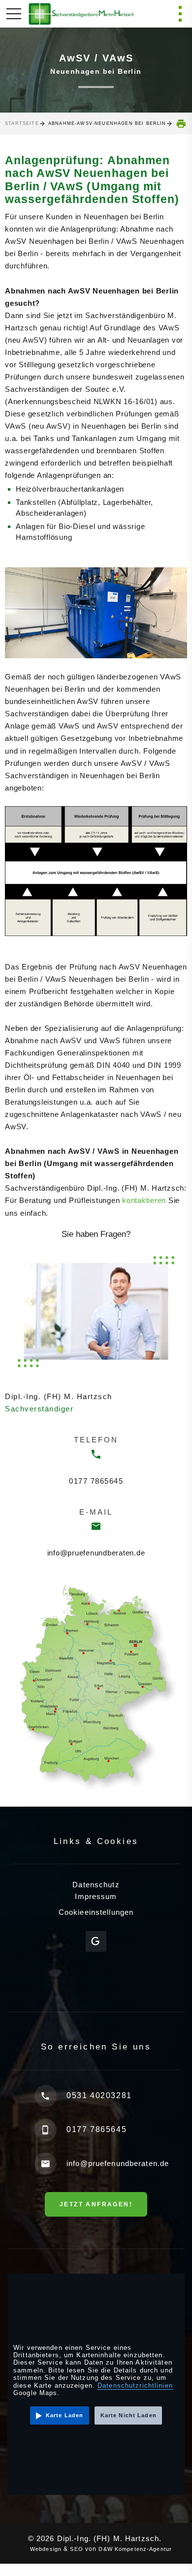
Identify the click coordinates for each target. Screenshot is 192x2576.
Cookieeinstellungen (96, 1912)
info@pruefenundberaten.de (96, 1553)
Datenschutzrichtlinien (135, 2386)
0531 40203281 (99, 2095)
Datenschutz (96, 1885)
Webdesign (41, 2549)
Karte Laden (64, 2415)
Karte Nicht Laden (128, 2415)
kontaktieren (144, 1200)
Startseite (22, 123)
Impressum (96, 1896)
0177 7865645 (96, 1481)
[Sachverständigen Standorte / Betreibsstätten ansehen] (96, 1687)
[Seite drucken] (181, 124)
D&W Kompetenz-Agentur (138, 2549)
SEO (75, 2549)
